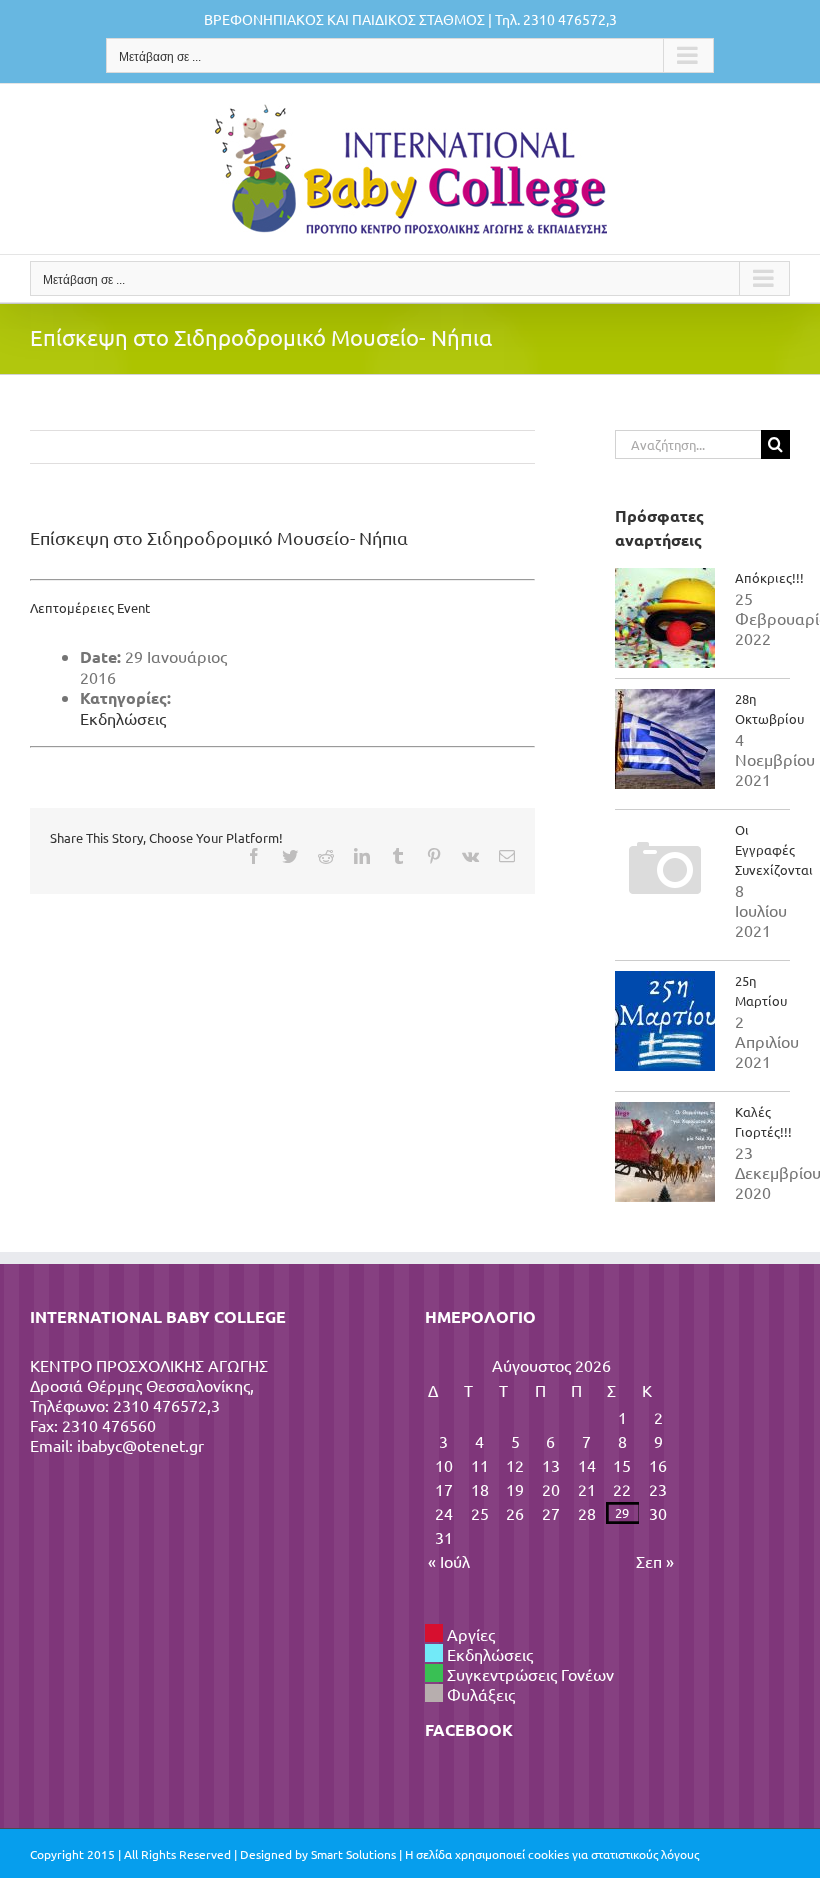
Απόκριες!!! (769, 577)
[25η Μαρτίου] (665, 1021)
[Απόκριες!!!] (665, 618)
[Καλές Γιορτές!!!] (665, 1152)
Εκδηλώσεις (123, 718)
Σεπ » (655, 1561)
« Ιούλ (449, 1561)
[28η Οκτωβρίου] (665, 739)
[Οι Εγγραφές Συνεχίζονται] (665, 870)
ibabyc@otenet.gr (140, 1445)
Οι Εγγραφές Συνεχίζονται (774, 849)
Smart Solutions (353, 1854)
